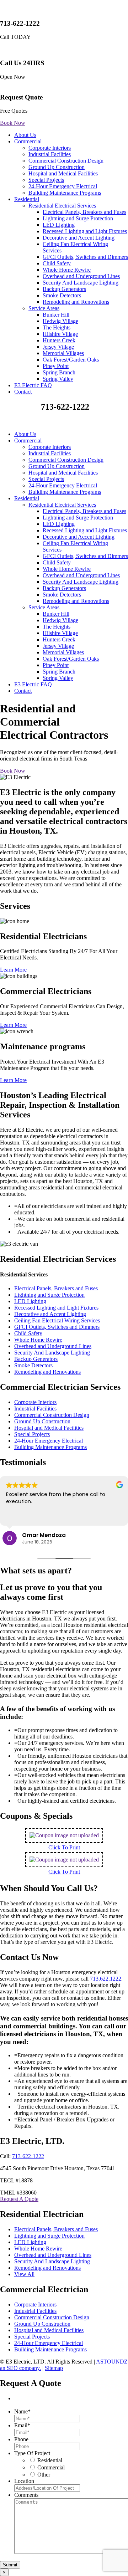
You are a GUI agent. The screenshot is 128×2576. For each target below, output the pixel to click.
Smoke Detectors (62, 295)
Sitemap (54, 2368)
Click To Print (64, 1847)
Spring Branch (59, 372)
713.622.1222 (106, 1979)
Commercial (28, 141)
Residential (27, 199)
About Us (25, 135)
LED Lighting (59, 225)
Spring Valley (58, 379)
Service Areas (44, 308)
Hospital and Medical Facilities (63, 173)
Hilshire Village (60, 334)
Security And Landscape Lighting (81, 283)
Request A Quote (19, 2199)
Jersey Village (58, 347)
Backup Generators (64, 289)
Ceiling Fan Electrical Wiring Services (57, 1320)
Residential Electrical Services (62, 206)
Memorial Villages (63, 353)
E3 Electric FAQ (33, 385)
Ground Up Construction (57, 167)
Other (44, 2475)
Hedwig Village (60, 321)
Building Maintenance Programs (65, 193)
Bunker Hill (56, 315)
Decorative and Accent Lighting (79, 238)
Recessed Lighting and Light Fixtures (85, 231)
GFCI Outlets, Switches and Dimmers (85, 257)
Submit (10, 2565)
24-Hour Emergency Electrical (63, 186)
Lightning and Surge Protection (78, 218)
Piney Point (56, 366)
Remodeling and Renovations (76, 302)
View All (24, 2274)
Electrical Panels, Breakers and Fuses (84, 212)
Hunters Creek (59, 340)
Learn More (13, 970)
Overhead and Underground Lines (81, 276)
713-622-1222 (28, 2156)
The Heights (57, 327)
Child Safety (57, 263)
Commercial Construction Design (66, 161)
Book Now (13, 123)
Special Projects (46, 180)
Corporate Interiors (50, 148)
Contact (23, 392)
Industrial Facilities (50, 154)
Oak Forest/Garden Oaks (71, 360)
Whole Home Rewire (67, 270)
